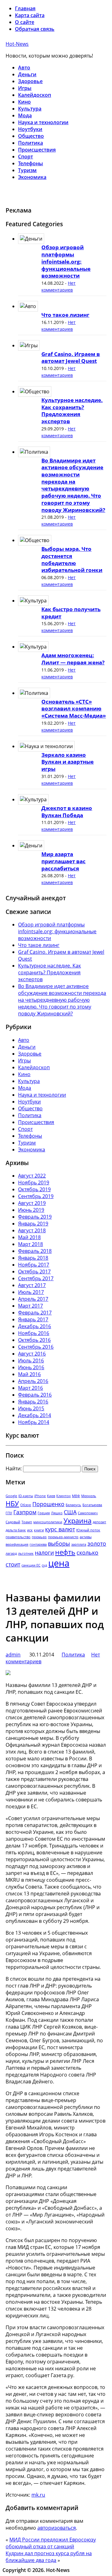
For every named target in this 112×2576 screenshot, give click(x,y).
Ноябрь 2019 (34, 1183)
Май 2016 (29, 1374)
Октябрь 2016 (34, 1340)
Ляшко (57, 1513)
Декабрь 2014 (35, 1415)
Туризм (27, 170)
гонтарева (38, 1544)
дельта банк (16, 1530)
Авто (24, 68)
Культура (30, 109)
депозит (99, 1522)
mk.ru (38, 2495)
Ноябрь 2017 (34, 1265)
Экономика (32, 177)
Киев (51, 1496)
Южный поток (88, 1530)
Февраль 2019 (35, 1217)
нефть (65, 1552)
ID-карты (26, 1496)
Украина (77, 1521)
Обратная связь (35, 29)
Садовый (13, 1522)
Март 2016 (30, 1388)
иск (30, 1530)
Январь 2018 (33, 1258)
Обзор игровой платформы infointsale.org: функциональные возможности (66, 261)
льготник (26, 1553)
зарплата (79, 1544)
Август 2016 (32, 1354)
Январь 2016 (33, 1402)
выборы (59, 1543)
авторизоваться (57, 2528)
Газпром (25, 1512)
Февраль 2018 (35, 1251)
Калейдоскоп (35, 95)
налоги (44, 1553)
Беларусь (73, 1505)
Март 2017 (30, 1306)
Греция (44, 1513)
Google (11, 1496)
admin (13, 1655)
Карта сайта (30, 15)
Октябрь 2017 (34, 1272)
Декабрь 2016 (35, 1326)
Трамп (27, 1522)
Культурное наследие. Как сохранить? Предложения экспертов (72, 411)
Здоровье (30, 81)
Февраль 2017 (35, 1313)
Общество (31, 136)
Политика (30, 143)
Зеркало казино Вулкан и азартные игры (68, 762)
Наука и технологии (43, 122)
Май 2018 (29, 1237)
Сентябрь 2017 (36, 1278)
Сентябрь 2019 (36, 1196)
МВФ (76, 1496)
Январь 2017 (33, 1319)
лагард (11, 1553)
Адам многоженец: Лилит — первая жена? (73, 659)
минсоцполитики (48, 1522)
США (70, 1512)
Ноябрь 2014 (34, 1422)
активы (86, 1537)
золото (97, 1543)
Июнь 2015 (31, 1408)
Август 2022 (32, 1176)
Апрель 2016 (33, 1381)
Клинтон (63, 1496)
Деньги (27, 74)
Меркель (89, 1496)
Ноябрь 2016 (34, 1333)
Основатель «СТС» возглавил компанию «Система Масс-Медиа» (74, 709)
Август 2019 (32, 1203)
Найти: (14, 1468)
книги (39, 1530)
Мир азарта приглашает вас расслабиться (63, 861)
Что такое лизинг (65, 315)
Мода (25, 115)
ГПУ (9, 1513)
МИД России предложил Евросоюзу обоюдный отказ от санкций (51, 2543)
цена (59, 1563)
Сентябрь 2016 (36, 1347)
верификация (17, 1544)
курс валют (60, 1529)
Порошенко (48, 1504)
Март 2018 (30, 1244)
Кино (24, 102)
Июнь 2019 (31, 1210)
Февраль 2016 (35, 1395)
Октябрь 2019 (34, 1189)
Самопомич (88, 1513)
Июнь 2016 (31, 1367)
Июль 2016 (31, 1361)
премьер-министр (63, 1537)
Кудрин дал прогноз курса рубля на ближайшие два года (49, 2557)
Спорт (26, 157)
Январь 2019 (33, 1224)
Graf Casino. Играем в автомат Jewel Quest (71, 358)
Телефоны (30, 163)
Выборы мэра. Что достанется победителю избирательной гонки (72, 559)
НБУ (12, 1503)
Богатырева (92, 1505)
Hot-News (17, 44)
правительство (18, 1537)
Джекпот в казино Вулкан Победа (67, 812)
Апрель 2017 (33, 1299)
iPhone (40, 1496)
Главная (25, 8)
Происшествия (37, 150)
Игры (25, 88)
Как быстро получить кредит (71, 613)
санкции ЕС (31, 1565)
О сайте (25, 22)
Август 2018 (32, 1230)
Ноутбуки (30, 129)
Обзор (26, 1505)
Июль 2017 (31, 1292)
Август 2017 (32, 1285)
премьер (39, 1537)
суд (44, 1565)
